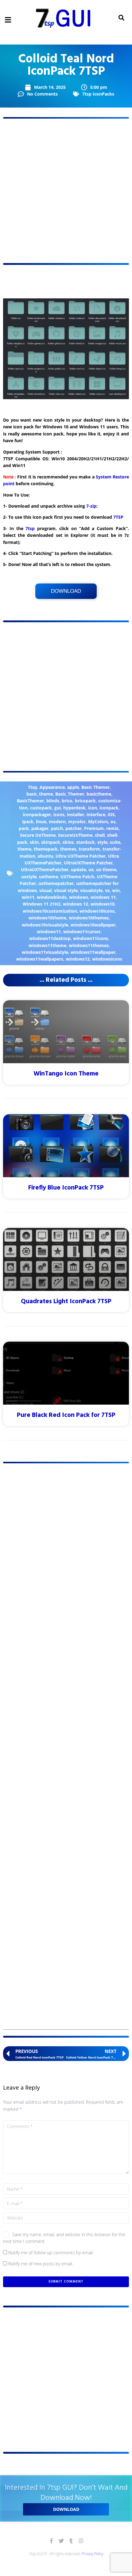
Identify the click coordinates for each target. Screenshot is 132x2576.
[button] (8, 20)
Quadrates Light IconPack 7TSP (66, 1302)
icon (93, 808)
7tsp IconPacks (98, 94)
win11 (28, 897)
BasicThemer (30, 801)
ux (91, 869)
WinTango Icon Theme (66, 1074)
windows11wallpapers (40, 959)
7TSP (118, 517)
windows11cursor (82, 932)
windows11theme (47, 945)
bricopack (85, 801)
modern (57, 822)
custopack (41, 808)
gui (58, 808)
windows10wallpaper (93, 925)
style (102, 842)
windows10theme (47, 918)
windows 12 (76, 904)
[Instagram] (81, 2541)
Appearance (52, 787)
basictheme (99, 794)
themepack (46, 849)
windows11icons (91, 938)
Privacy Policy (93, 2554)
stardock (85, 842)
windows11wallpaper (93, 952)
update (78, 869)
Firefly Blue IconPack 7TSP (66, 1188)
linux (41, 822)
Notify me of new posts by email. (41, 2264)
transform (89, 849)
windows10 (103, 904)
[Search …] (121, 18)
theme (24, 849)
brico (67, 801)
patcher (74, 828)
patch (57, 828)
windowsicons (107, 959)
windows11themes (89, 945)
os (113, 822)
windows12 (78, 959)
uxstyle (29, 877)
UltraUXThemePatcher (45, 869)
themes (68, 849)
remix (112, 828)
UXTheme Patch (77, 877)
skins (68, 842)
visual (45, 890)
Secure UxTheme (38, 835)
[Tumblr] (71, 2541)
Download (66, 591)
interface (96, 814)
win (116, 890)
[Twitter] (61, 2541)
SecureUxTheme (75, 835)
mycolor (77, 822)
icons (59, 814)
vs (107, 890)
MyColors (98, 822)
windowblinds (52, 897)
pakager (40, 828)
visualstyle (91, 890)
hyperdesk (74, 808)
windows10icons (97, 911)
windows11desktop (50, 938)
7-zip (91, 506)
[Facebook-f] (51, 2541)
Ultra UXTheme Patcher (81, 856)
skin (34, 842)
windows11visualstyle (45, 952)
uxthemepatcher (56, 883)
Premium (94, 828)
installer (76, 814)
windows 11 (103, 897)
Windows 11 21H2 (42, 904)
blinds (53, 801)
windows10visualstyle (45, 925)
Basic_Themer (70, 794)
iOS (111, 814)
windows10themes (89, 918)
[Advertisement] (66, 191)
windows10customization (50, 911)
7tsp (30, 528)
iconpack (109, 808)
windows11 (49, 932)
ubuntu (45, 856)
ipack (28, 822)
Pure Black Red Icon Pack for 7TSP (66, 1415)
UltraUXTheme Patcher (88, 863)
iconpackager (37, 814)
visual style (66, 890)
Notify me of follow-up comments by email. (51, 2253)
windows (79, 897)
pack (24, 828)
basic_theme (40, 794)
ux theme (106, 869)
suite (115, 842)
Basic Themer (95, 787)
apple (73, 787)
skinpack (51, 842)
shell (100, 835)
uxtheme (49, 877)
